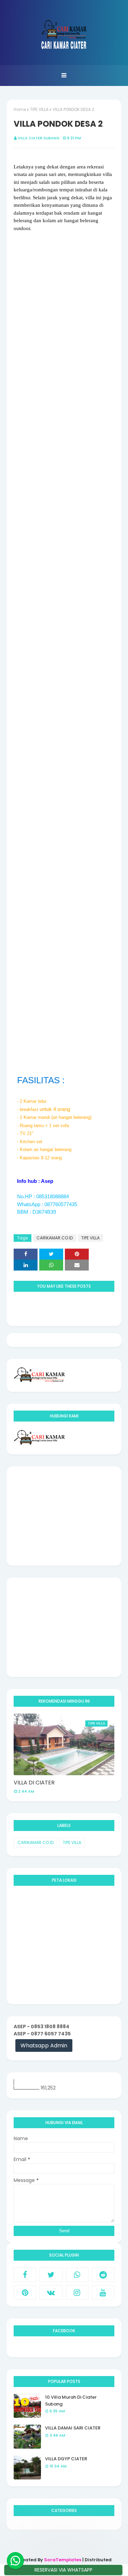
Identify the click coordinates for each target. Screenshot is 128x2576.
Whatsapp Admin (44, 2045)
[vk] (51, 2293)
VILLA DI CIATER (34, 1783)
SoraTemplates (63, 2560)
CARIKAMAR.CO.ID (55, 1238)
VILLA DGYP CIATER (66, 2459)
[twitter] (51, 2275)
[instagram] (77, 2293)
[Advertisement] (64, 1516)
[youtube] (103, 2293)
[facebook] (25, 2275)
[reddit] (103, 2275)
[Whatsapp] (15, 2561)
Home (20, 109)
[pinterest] (25, 2293)
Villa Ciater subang (39, 138)
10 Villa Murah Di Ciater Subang (71, 2401)
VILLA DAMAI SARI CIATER (73, 2428)
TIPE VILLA (39, 109)
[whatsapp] (77, 2275)
